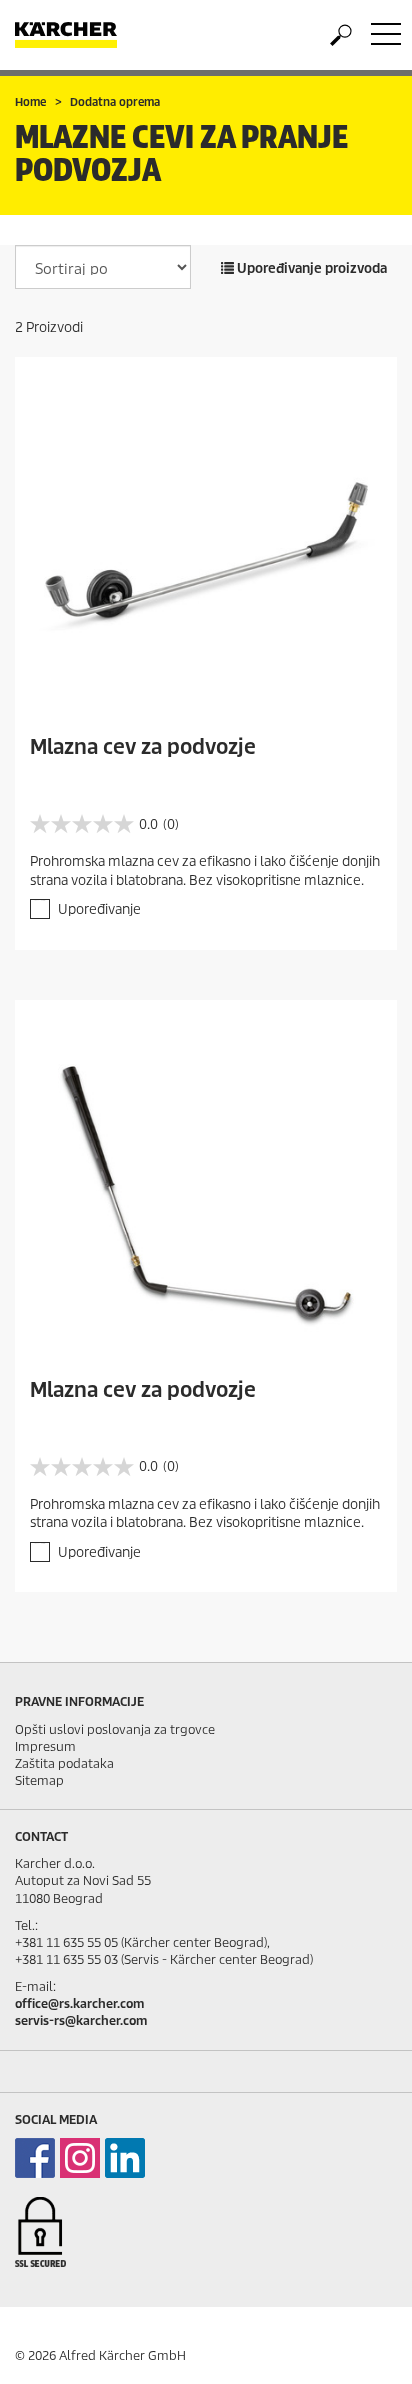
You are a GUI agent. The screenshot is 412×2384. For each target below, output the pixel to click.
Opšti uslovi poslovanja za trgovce (115, 1729)
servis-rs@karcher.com (81, 2020)
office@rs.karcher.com (79, 2003)
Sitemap (39, 1780)
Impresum (45, 1746)
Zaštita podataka (64, 1763)
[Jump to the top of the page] (362, 2345)
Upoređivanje (99, 909)
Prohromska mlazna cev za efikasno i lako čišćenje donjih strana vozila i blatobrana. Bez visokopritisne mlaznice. (205, 871)
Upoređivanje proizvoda (310, 268)
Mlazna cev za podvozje (143, 747)
